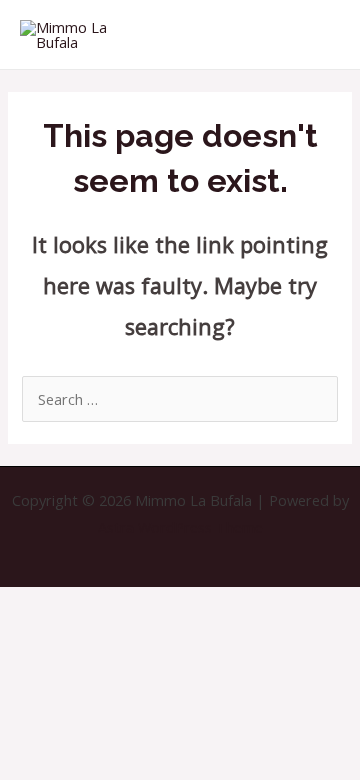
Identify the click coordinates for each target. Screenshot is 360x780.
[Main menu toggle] (320, 34)
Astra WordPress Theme (180, 527)
